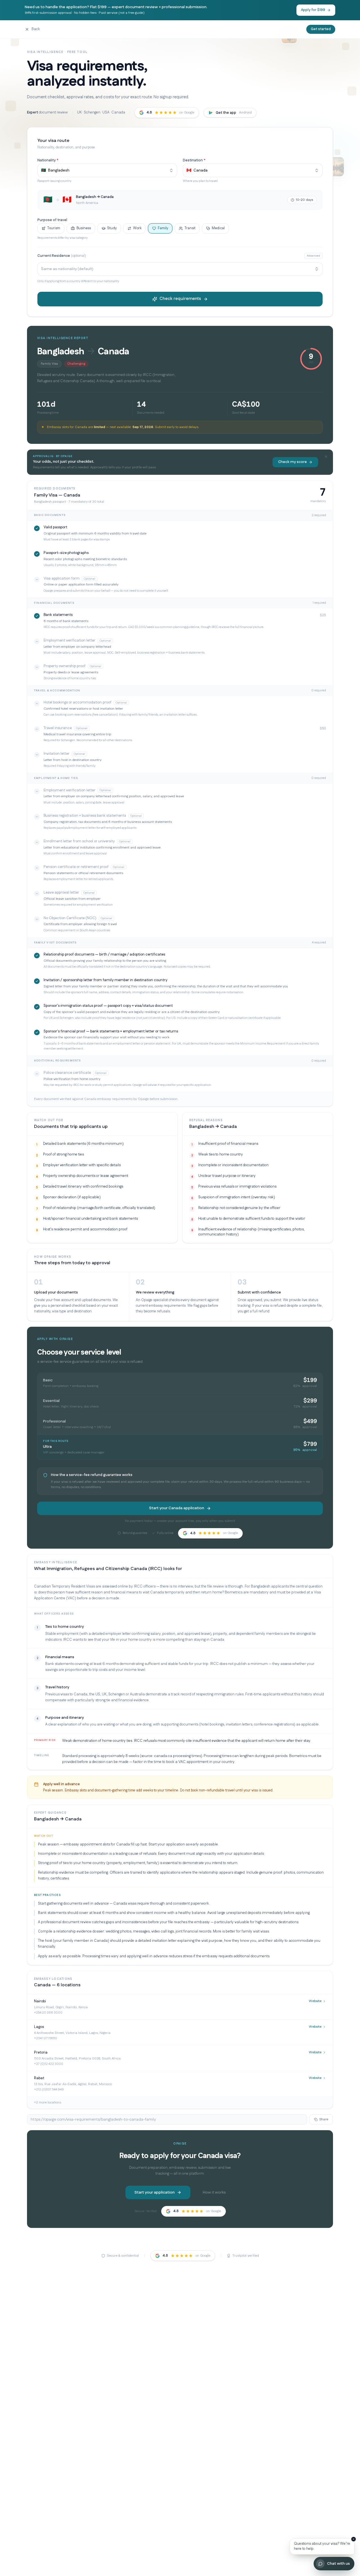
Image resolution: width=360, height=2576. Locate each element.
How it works (214, 2192)
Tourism (54, 228)
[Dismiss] (354, 2539)
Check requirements (180, 299)
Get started (321, 29)
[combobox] (107, 170)
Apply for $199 (313, 10)
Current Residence (62, 256)
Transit (190, 228)
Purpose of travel (52, 220)
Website (315, 2001)
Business (84, 228)
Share (324, 2119)
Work (137, 228)
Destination (194, 160)
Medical (218, 228)
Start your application (155, 2192)
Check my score (292, 462)
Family (163, 228)
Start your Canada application (177, 1508)
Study (112, 228)
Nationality (48, 160)
